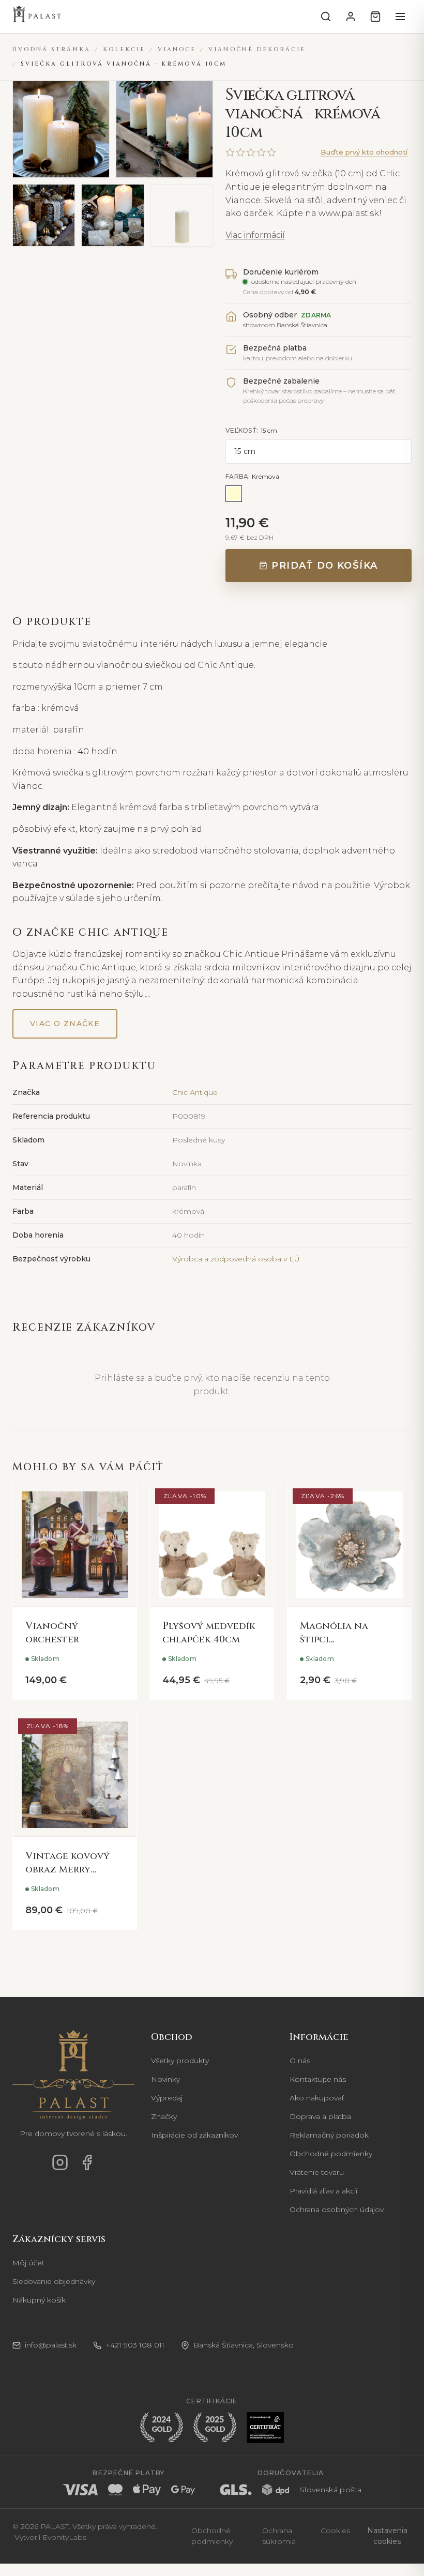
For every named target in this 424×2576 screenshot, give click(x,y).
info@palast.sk (51, 2345)
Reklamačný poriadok (329, 2135)
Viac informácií (255, 235)
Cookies (335, 2531)
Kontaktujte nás (318, 2079)
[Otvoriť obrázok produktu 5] (182, 215)
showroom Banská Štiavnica (285, 325)
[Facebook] (87, 2162)
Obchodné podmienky (331, 2154)
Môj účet (28, 2263)
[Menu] (400, 17)
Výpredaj (167, 2098)
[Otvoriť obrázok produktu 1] (61, 129)
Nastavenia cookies (387, 2536)
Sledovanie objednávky (54, 2281)
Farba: (252, 476)
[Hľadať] (326, 17)
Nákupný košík (39, 2300)
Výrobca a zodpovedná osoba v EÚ (236, 1259)
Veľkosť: (251, 430)
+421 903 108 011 (135, 2345)
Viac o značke (65, 1024)
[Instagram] (60, 2162)
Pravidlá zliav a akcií (323, 2191)
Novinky (165, 2079)
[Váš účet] (351, 17)
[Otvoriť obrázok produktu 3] (44, 215)
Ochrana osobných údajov (337, 2209)
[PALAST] (37, 17)
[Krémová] (234, 494)
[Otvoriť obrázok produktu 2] (164, 129)
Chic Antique (195, 1092)
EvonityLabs (64, 2537)
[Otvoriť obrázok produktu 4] (112, 215)
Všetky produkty (180, 2061)
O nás (300, 2061)
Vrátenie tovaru (317, 2172)
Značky (164, 2116)
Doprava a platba (320, 2116)
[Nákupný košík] (375, 17)
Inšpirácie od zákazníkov (194, 2135)
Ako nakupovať (317, 2098)
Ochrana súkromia (279, 2536)
